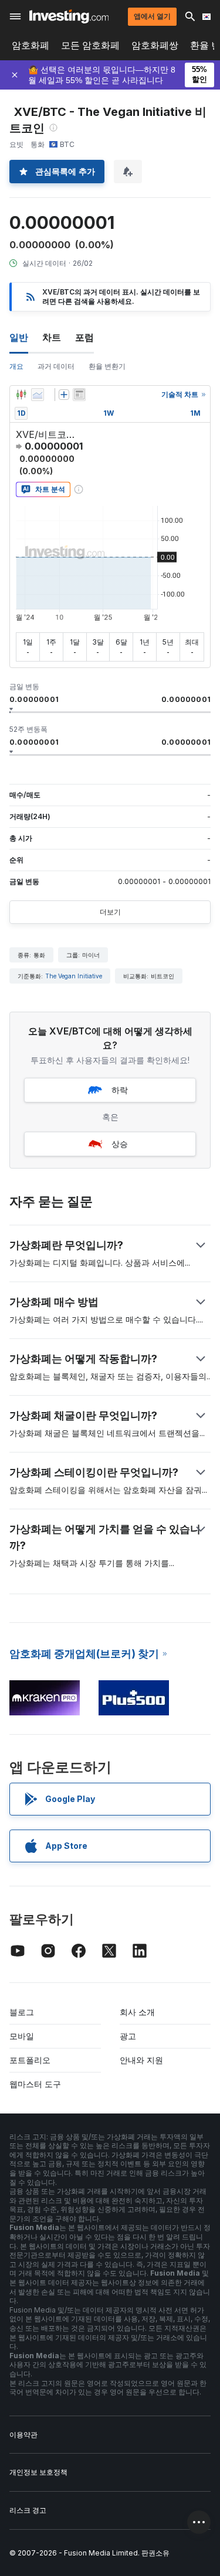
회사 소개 (137, 2012)
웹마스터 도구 (35, 2084)
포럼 (84, 337)
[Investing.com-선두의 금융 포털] (69, 16)
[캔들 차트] (21, 395)
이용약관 (23, 2435)
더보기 (110, 912)
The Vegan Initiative (74, 976)
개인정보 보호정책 (38, 2472)
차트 (52, 337)
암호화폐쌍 (155, 45)
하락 (120, 1090)
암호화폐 (31, 45)
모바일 (22, 2036)
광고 (128, 2036)
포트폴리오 (30, 2060)
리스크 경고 (28, 2510)
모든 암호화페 (90, 45)
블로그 (22, 2012)
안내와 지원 (141, 2060)
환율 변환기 (107, 366)
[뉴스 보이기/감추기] (79, 395)
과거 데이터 (56, 366)
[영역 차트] (38, 395)
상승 (120, 1144)
